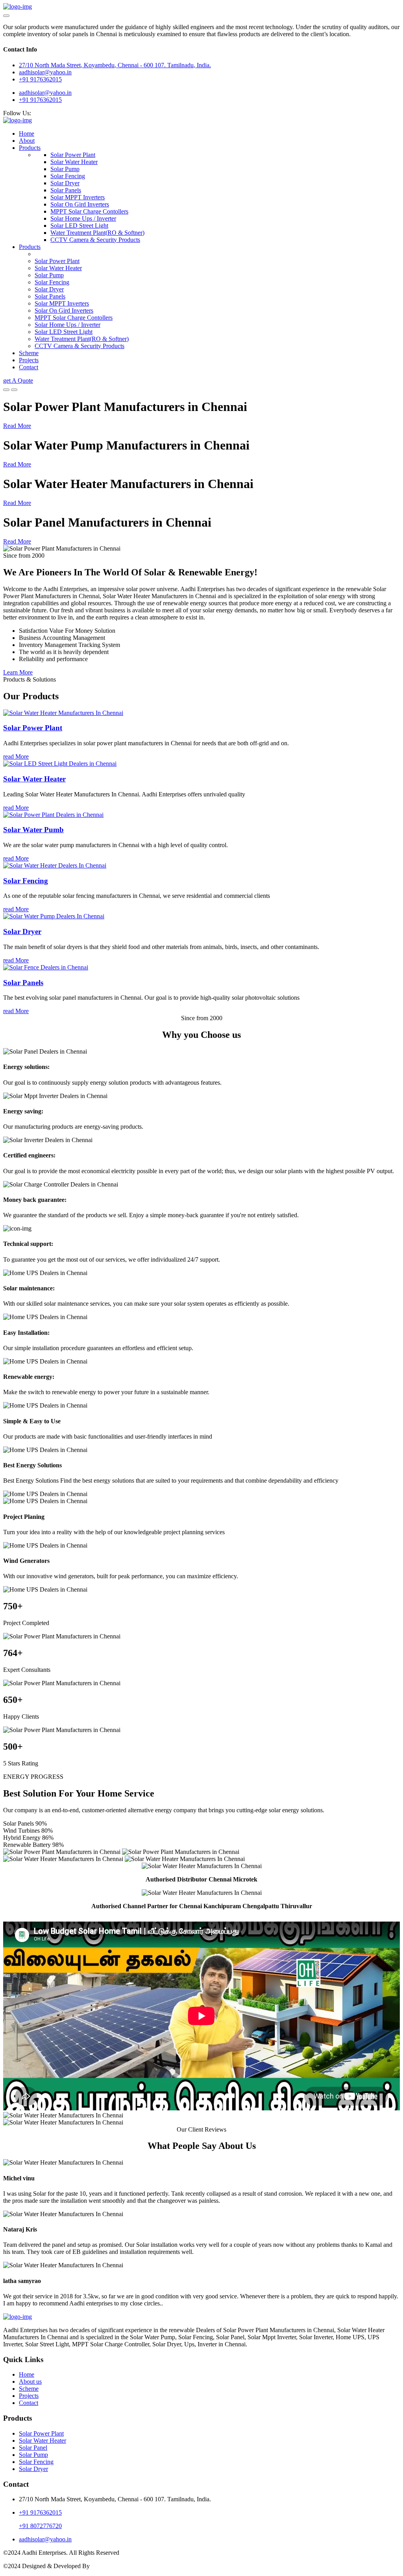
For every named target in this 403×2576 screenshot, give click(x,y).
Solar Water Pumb (33, 830)
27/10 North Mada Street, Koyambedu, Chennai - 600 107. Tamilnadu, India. (115, 65)
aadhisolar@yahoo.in (45, 93)
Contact (29, 367)
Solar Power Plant (73, 155)
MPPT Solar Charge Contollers (89, 211)
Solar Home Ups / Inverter (83, 218)
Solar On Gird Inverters (80, 204)
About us (30, 2382)
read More (16, 756)
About (27, 141)
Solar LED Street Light (79, 226)
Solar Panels (66, 190)
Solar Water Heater (74, 162)
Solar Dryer (65, 183)
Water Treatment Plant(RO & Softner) (97, 233)
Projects (29, 360)
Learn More (18, 672)
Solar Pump (65, 169)
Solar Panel (33, 2448)
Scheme (29, 353)
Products (30, 148)
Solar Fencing (68, 176)
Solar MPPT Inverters (78, 197)
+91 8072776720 (40, 2526)
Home (27, 134)
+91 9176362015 (40, 79)
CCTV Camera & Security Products (95, 240)
